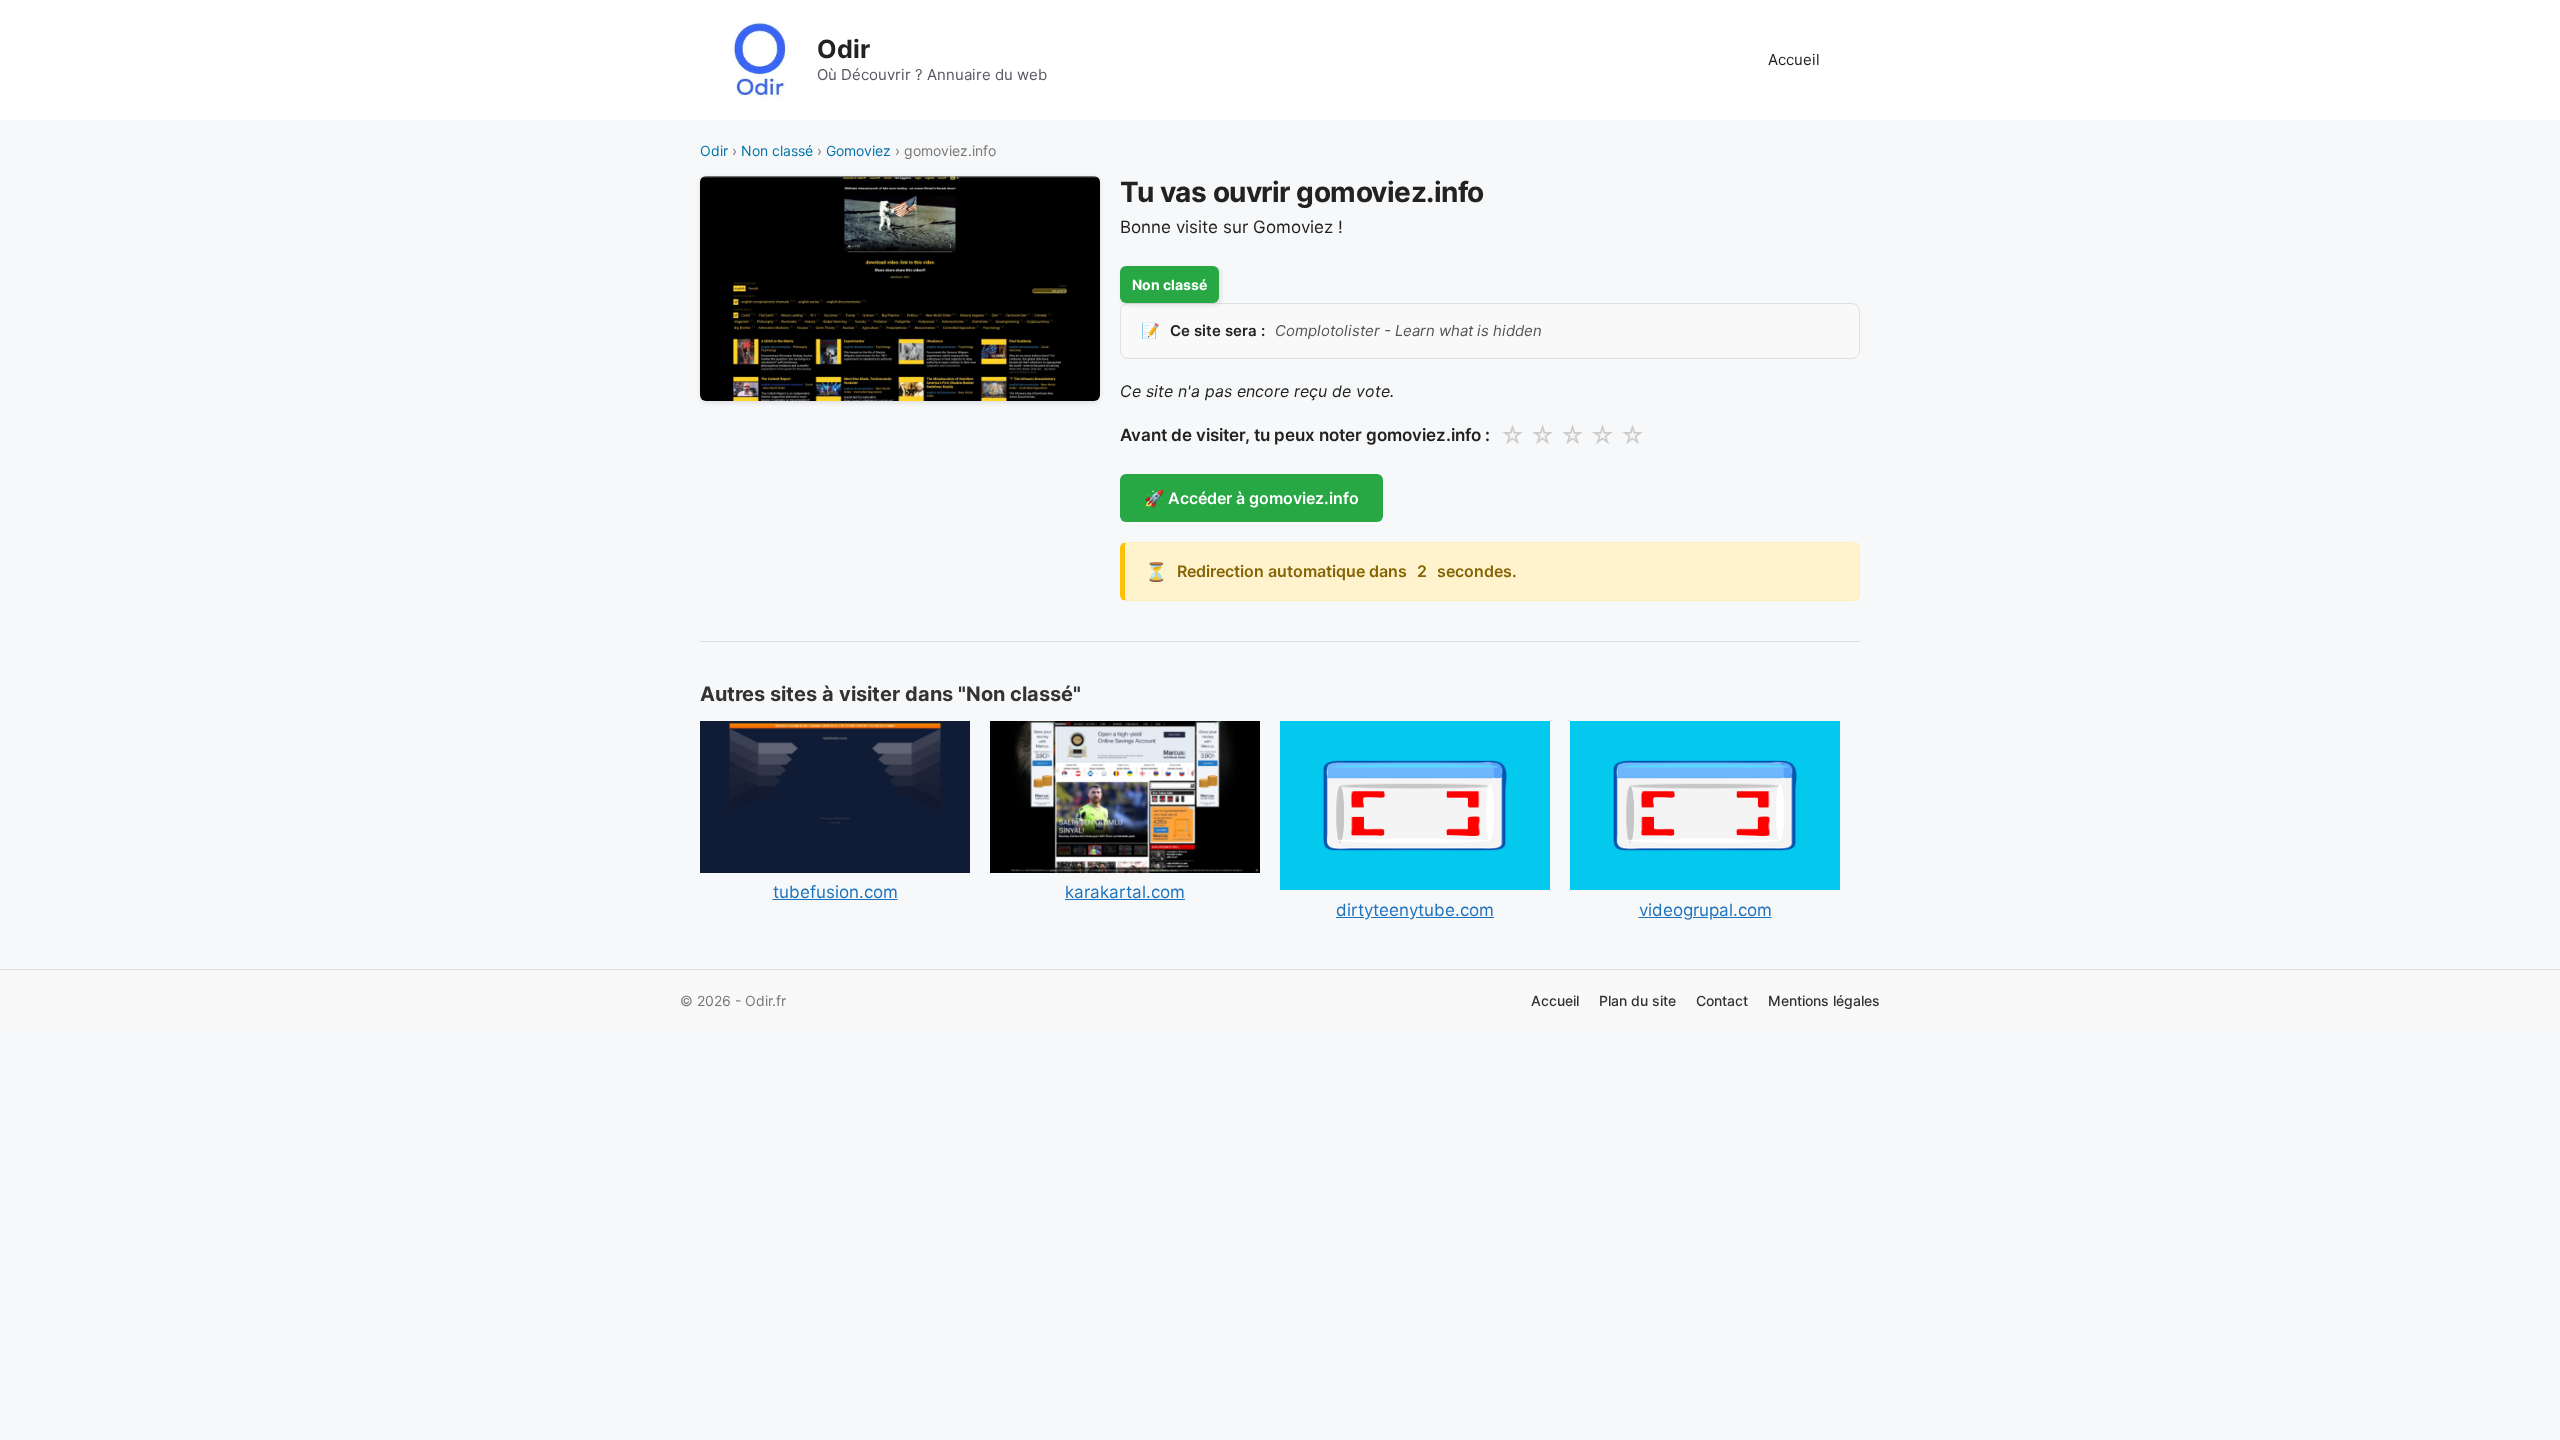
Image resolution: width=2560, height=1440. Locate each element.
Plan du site (1637, 1000)
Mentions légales (1824, 1000)
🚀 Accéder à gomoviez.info (1251, 498)
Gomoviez (858, 150)
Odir (843, 49)
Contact (1722, 1000)
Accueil (1794, 59)
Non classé (777, 150)
